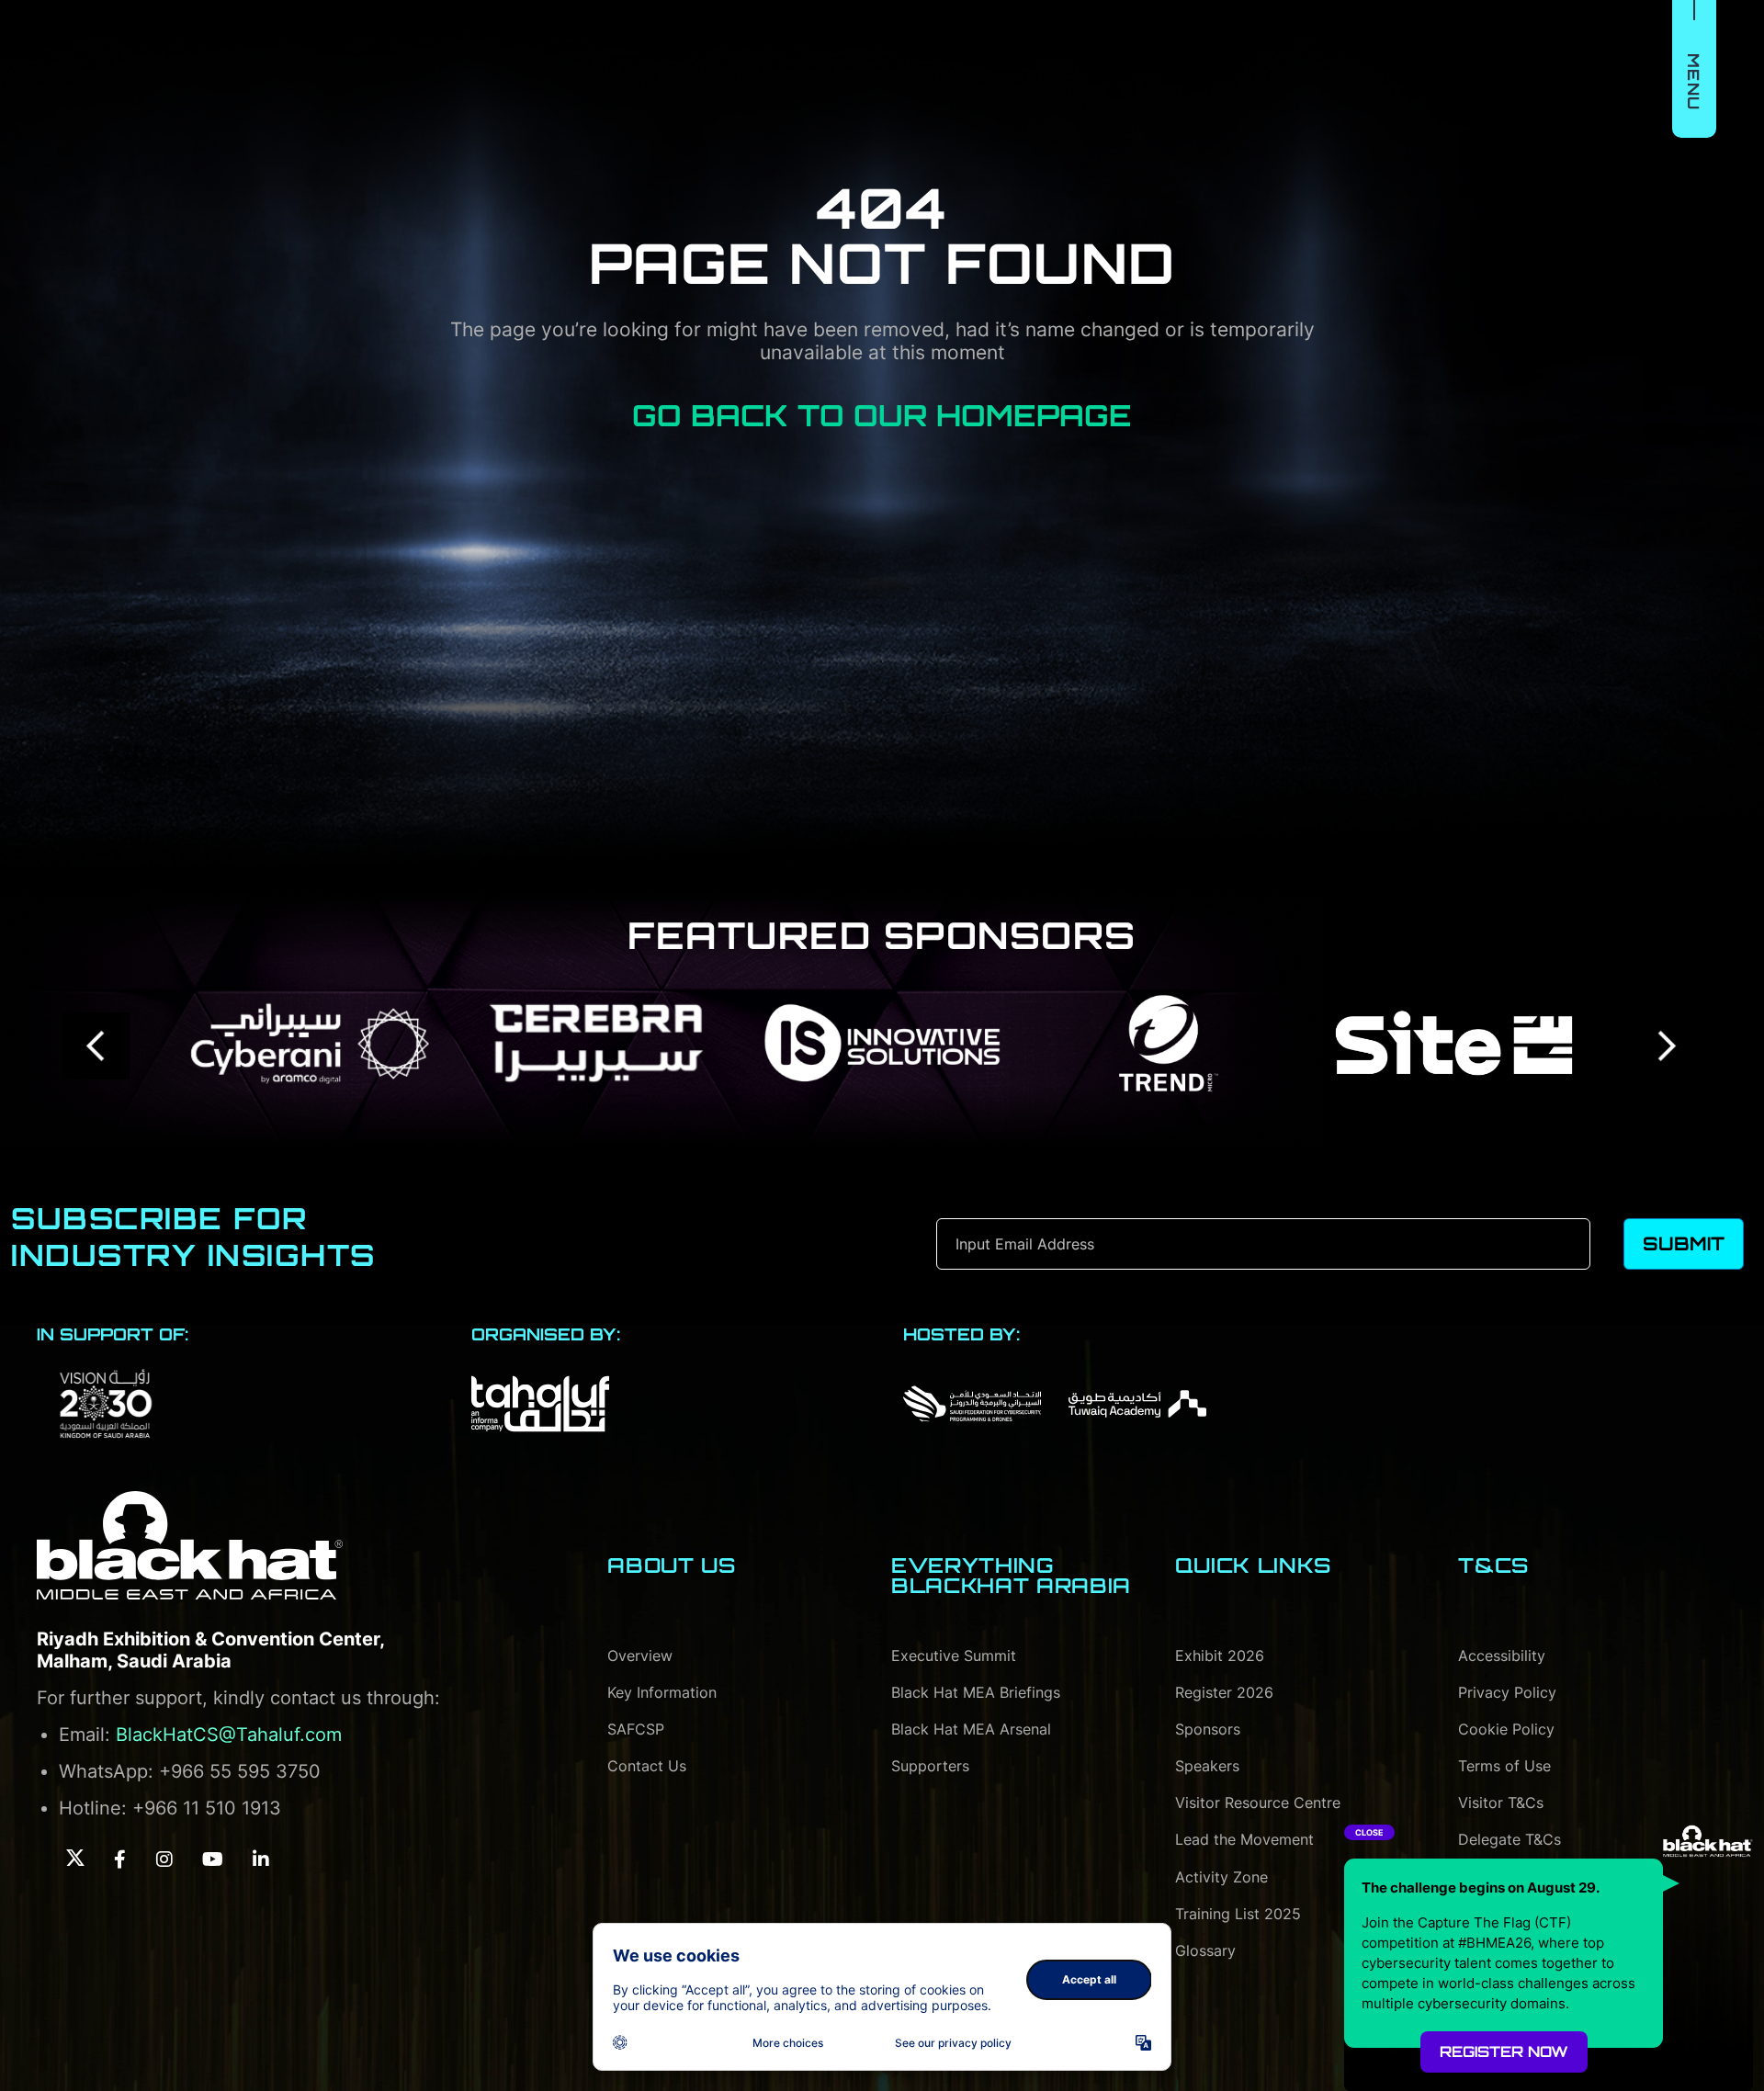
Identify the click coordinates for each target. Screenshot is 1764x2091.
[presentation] (97, 1046)
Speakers (1207, 1766)
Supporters (930, 1766)
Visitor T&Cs (1501, 1803)
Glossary (1205, 1950)
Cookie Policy (1506, 1729)
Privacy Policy (1507, 1692)
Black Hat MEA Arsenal (971, 1729)
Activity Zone (1221, 1877)
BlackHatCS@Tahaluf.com (229, 1735)
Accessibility (1502, 1656)
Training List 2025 (1238, 1914)
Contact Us (647, 1766)
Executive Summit (954, 1656)
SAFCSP (636, 1729)
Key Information (662, 1692)
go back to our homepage (882, 415)
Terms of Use (1504, 1766)
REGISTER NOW (1504, 2051)
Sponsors (1208, 1729)
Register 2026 (1224, 1692)
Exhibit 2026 (1220, 1656)
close (1369, 1832)
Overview (640, 1656)
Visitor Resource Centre (1258, 1803)
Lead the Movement (1244, 1839)
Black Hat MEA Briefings (976, 1692)
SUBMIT (1684, 1243)
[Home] (190, 1545)
